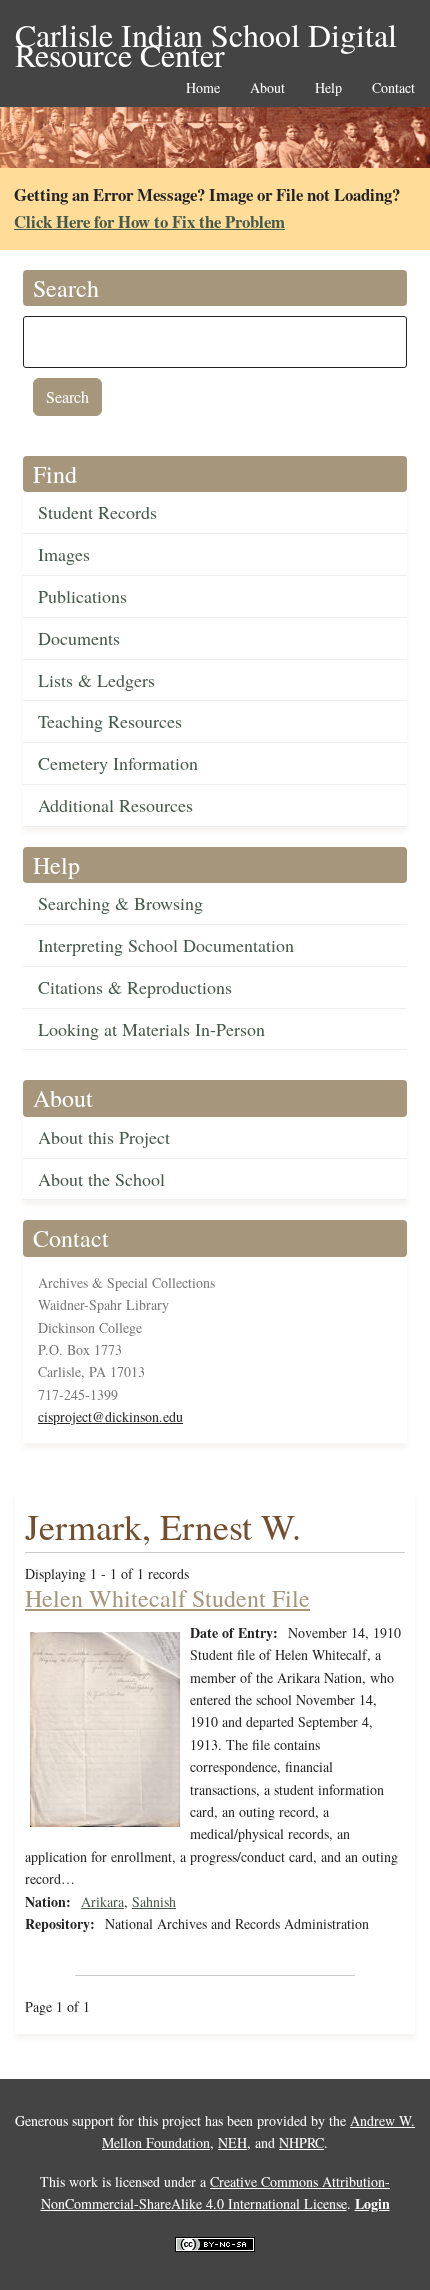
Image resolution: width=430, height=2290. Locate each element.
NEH (232, 2142)
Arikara (102, 1901)
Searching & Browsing (120, 903)
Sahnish (154, 1901)
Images (64, 554)
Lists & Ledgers (96, 680)
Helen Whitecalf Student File (167, 1598)
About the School (101, 1179)
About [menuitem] (267, 88)
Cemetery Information (118, 763)
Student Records (97, 512)
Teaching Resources (110, 721)
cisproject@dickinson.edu (110, 1416)
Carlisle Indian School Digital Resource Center (206, 36)
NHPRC (301, 2142)
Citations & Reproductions (135, 987)
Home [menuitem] (203, 88)
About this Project (104, 1137)
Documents (79, 638)
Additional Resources (115, 805)
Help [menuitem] (328, 88)
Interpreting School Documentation (166, 945)
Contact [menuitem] (393, 88)
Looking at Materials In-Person (151, 1029)
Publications (82, 596)
